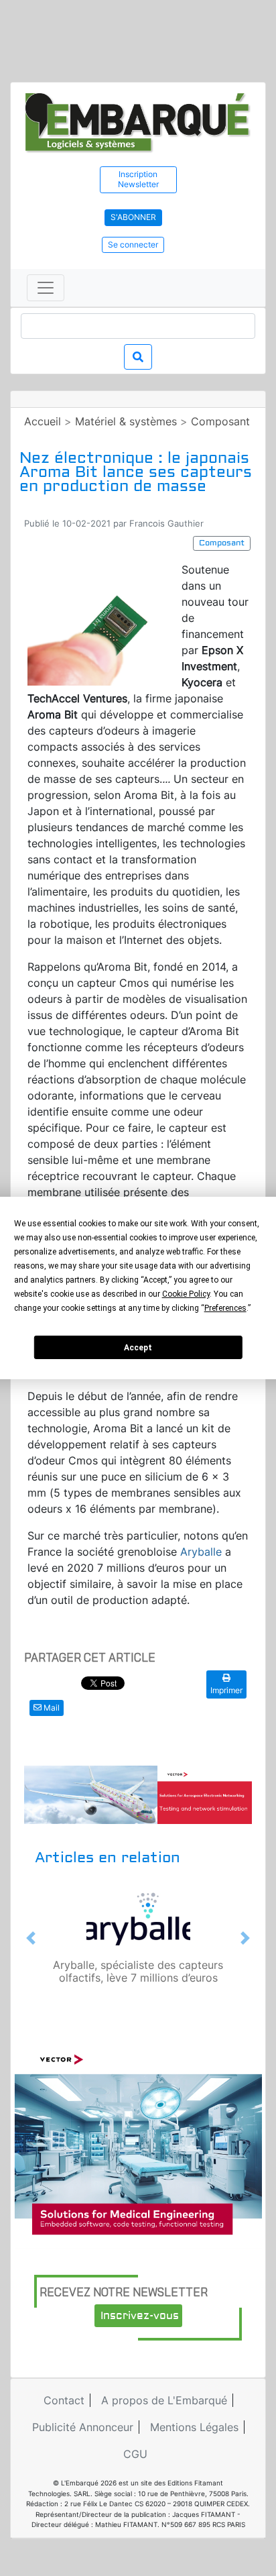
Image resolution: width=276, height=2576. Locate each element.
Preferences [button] (225, 1308)
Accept (138, 1348)
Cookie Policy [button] (186, 1294)
